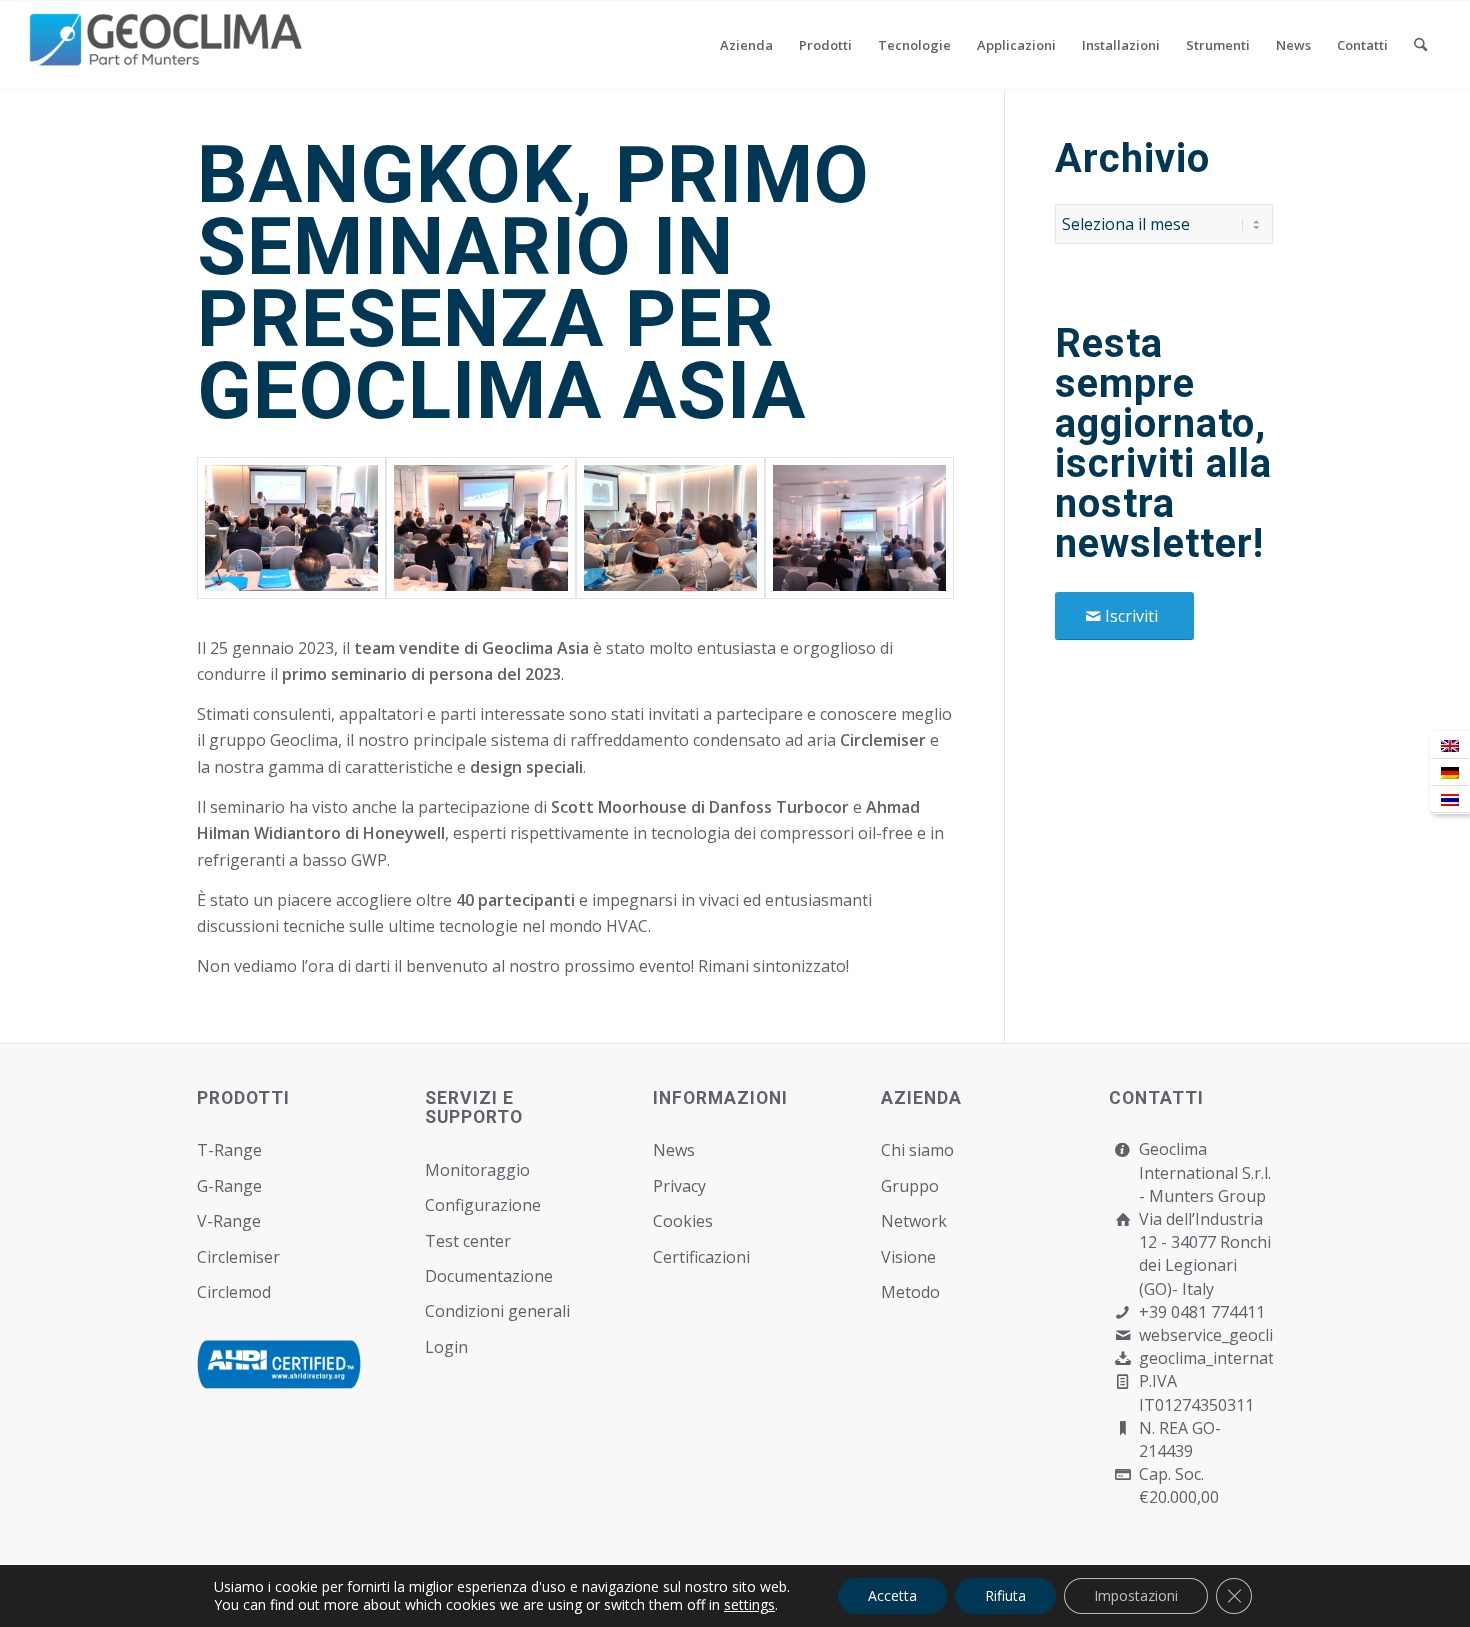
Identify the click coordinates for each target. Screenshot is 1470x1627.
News (674, 1150)
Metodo (910, 1292)
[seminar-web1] (291, 528)
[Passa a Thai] (1450, 799)
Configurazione (483, 1205)
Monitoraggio (477, 1170)
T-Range (229, 1150)
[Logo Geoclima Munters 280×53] (169, 57)
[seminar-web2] (480, 528)
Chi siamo (917, 1150)
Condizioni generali (497, 1311)
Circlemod (234, 1292)
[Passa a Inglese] (1450, 745)
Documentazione (489, 1276)
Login (446, 1347)
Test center (468, 1241)
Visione (908, 1257)
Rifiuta (1005, 1595)
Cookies (683, 1221)
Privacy (679, 1186)
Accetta (892, 1595)
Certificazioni (701, 1257)
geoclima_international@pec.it (1251, 1358)
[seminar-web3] (670, 528)
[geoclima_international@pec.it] (1122, 1358)
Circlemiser (238, 1257)
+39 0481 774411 (1202, 1312)
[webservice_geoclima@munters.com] (1122, 1335)
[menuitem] (746, 45)
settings (749, 1605)
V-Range (229, 1221)
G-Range (229, 1186)
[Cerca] (1420, 45)
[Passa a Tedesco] (1450, 772)
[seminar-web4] (859, 528)
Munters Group (1207, 1196)
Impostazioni (1136, 1595)
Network (914, 1221)
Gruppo (910, 1186)
